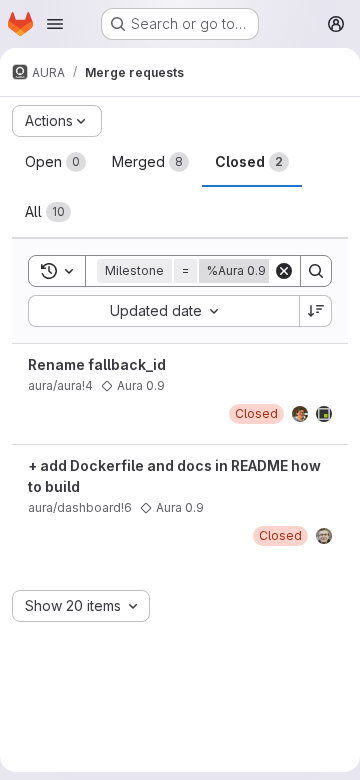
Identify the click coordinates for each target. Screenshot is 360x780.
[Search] (316, 271)
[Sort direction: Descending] (316, 311)
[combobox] (163, 311)
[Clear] (284, 271)
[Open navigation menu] (55, 24)
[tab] (55, 162)
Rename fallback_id (97, 364)
